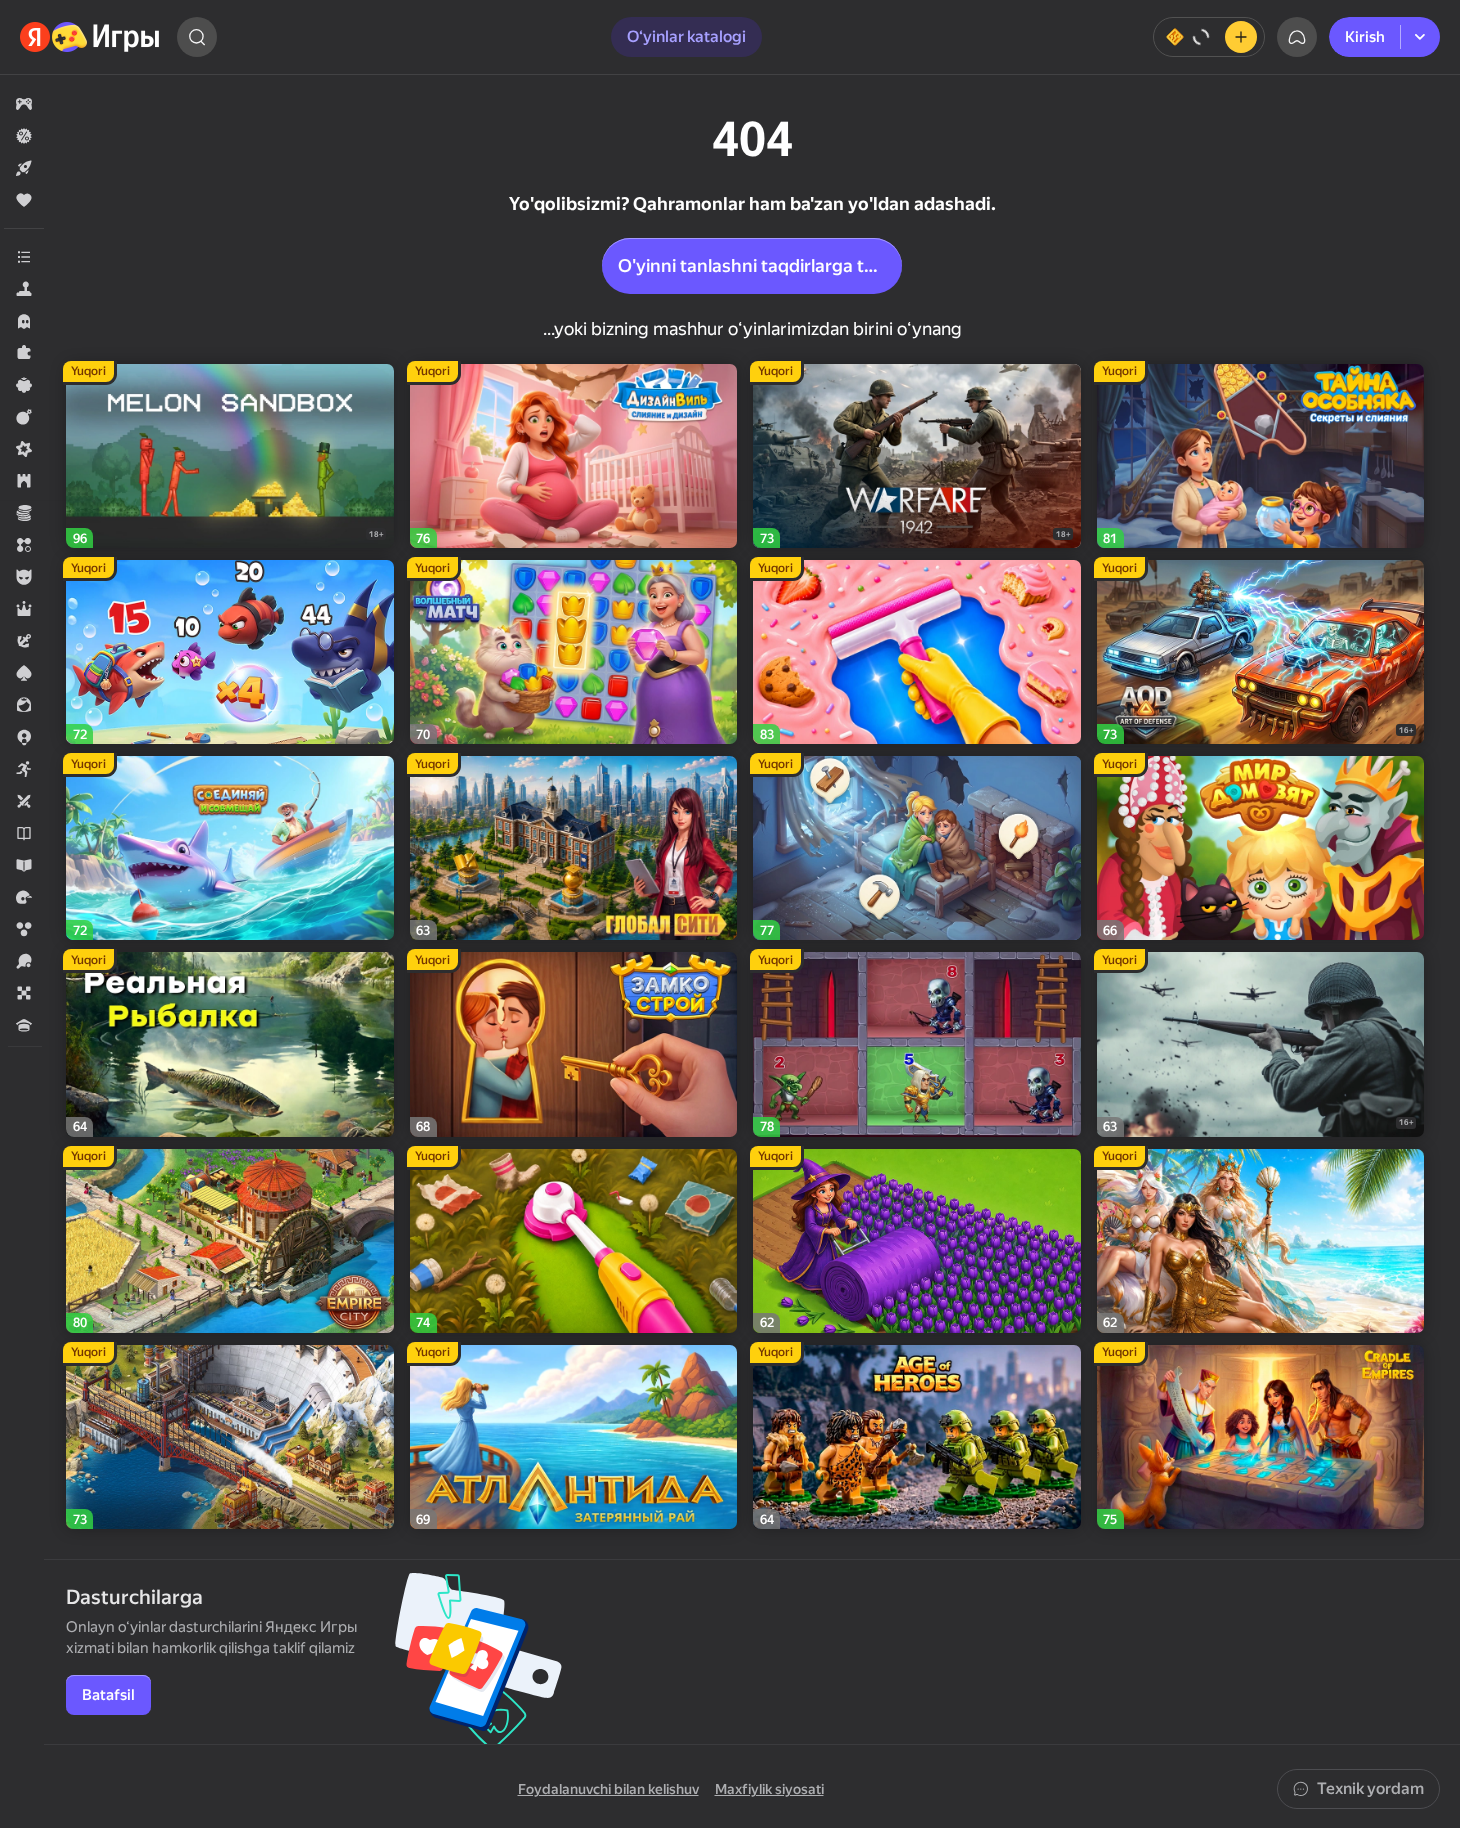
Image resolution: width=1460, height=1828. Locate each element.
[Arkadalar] (24, 769)
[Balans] (1209, 37)
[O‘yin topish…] (197, 37)
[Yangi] (24, 168)
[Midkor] (24, 449)
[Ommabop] (24, 200)
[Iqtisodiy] (24, 513)
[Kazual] (24, 385)
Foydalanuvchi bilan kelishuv (608, 1789)
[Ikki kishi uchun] (24, 801)
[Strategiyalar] (24, 481)
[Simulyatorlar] (24, 289)
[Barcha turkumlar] (24, 257)
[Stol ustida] (24, 993)
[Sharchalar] (24, 929)
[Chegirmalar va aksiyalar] (24, 136)
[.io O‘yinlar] (24, 737)
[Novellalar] (24, 833)
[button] (24, 104)
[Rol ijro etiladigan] (24, 609)
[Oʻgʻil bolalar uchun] (24, 577)
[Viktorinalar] (24, 1025)
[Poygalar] (24, 897)
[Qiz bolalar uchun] (24, 705)
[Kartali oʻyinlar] (24, 673)
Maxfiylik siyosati (769, 1789)
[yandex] (90, 37)
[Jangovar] (24, 417)
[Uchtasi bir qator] (24, 545)
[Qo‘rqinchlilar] (24, 321)
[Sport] (24, 961)
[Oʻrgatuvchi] (24, 865)
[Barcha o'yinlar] (24, 104)
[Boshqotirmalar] (24, 353)
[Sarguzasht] (24, 641)
